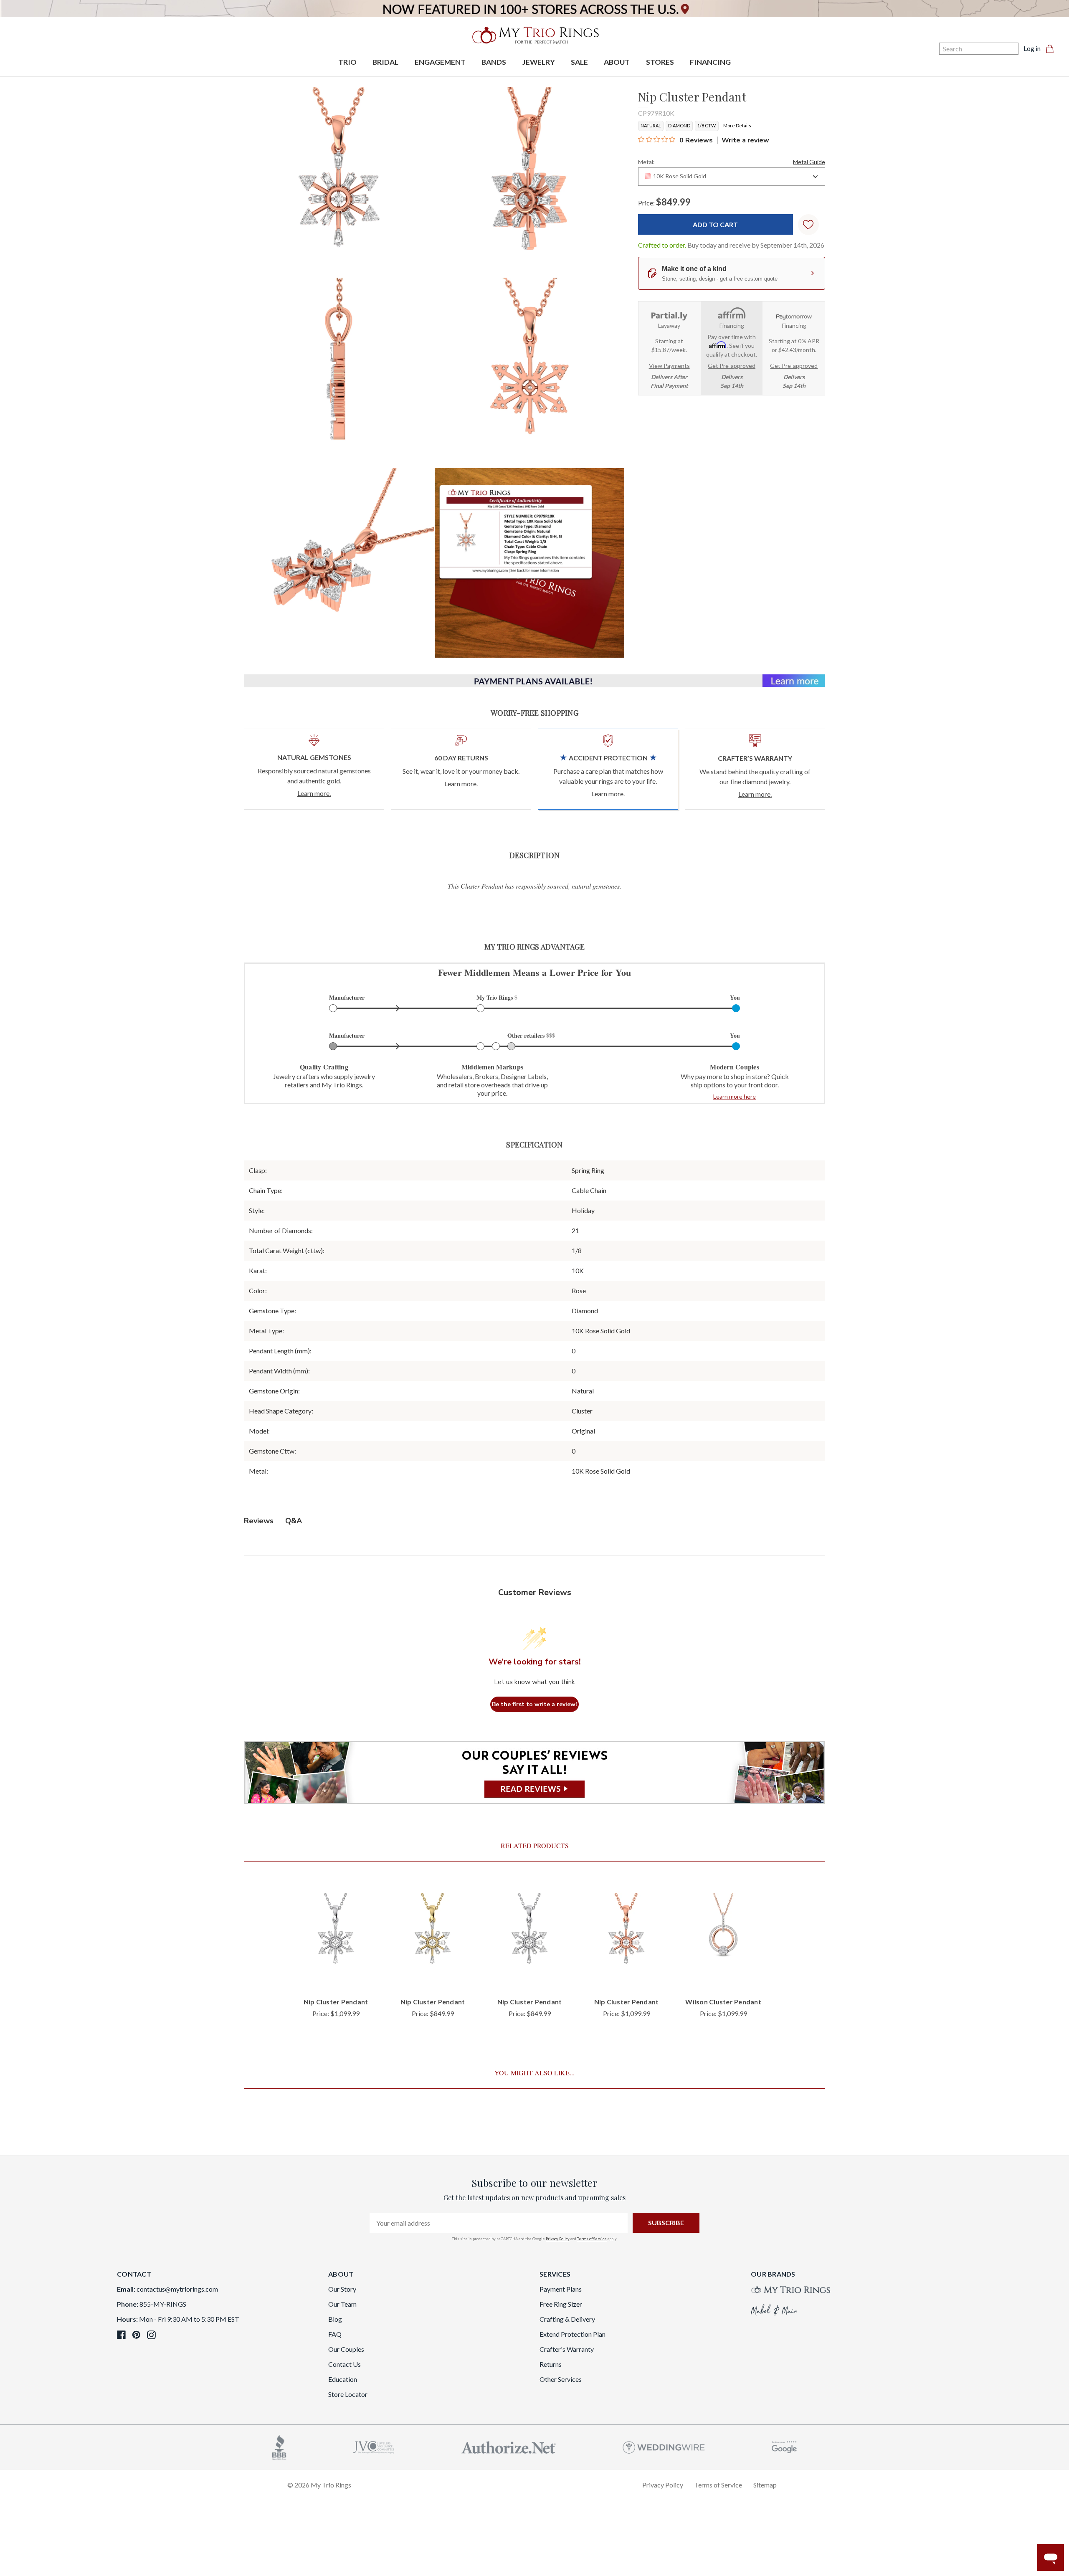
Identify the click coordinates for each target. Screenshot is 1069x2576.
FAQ (335, 2334)
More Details (737, 125)
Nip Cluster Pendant (336, 2002)
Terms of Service (592, 2239)
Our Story (342, 2289)
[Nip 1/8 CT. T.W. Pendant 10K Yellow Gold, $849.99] (433, 1935)
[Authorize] (509, 2446)
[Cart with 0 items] (1052, 48)
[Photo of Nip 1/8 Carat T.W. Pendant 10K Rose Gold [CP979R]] (339, 182)
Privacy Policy (558, 2239)
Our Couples (346, 2349)
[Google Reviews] (784, 2446)
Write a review (745, 140)
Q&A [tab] (294, 1521)
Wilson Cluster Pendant (723, 2002)
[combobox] (732, 177)
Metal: (732, 162)
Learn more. (314, 793)
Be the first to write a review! (534, 1704)
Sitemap (765, 2485)
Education (343, 2379)
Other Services (561, 2379)
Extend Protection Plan (572, 2334)
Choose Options (336, 1977)
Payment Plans (561, 2289)
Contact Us (345, 2364)
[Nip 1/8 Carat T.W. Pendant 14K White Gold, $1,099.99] (336, 1935)
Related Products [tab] (535, 1845)
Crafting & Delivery (567, 2319)
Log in (1032, 48)
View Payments (669, 366)
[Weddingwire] (664, 2446)
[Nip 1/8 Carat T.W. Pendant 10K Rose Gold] (529, 563)
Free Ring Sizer (561, 2304)
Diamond (679, 125)
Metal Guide (809, 162)
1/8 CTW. (707, 125)
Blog (335, 2319)
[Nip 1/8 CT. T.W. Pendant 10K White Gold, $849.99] (529, 1935)
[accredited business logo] (279, 2446)
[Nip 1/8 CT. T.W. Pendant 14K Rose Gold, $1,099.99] (626, 1935)
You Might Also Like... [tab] (534, 2073)
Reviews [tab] (259, 1521)
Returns (551, 2364)
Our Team (342, 2304)
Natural (651, 125)
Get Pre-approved (732, 366)
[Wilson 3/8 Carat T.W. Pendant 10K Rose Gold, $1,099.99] (723, 1935)
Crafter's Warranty (567, 2349)
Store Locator (348, 2394)
